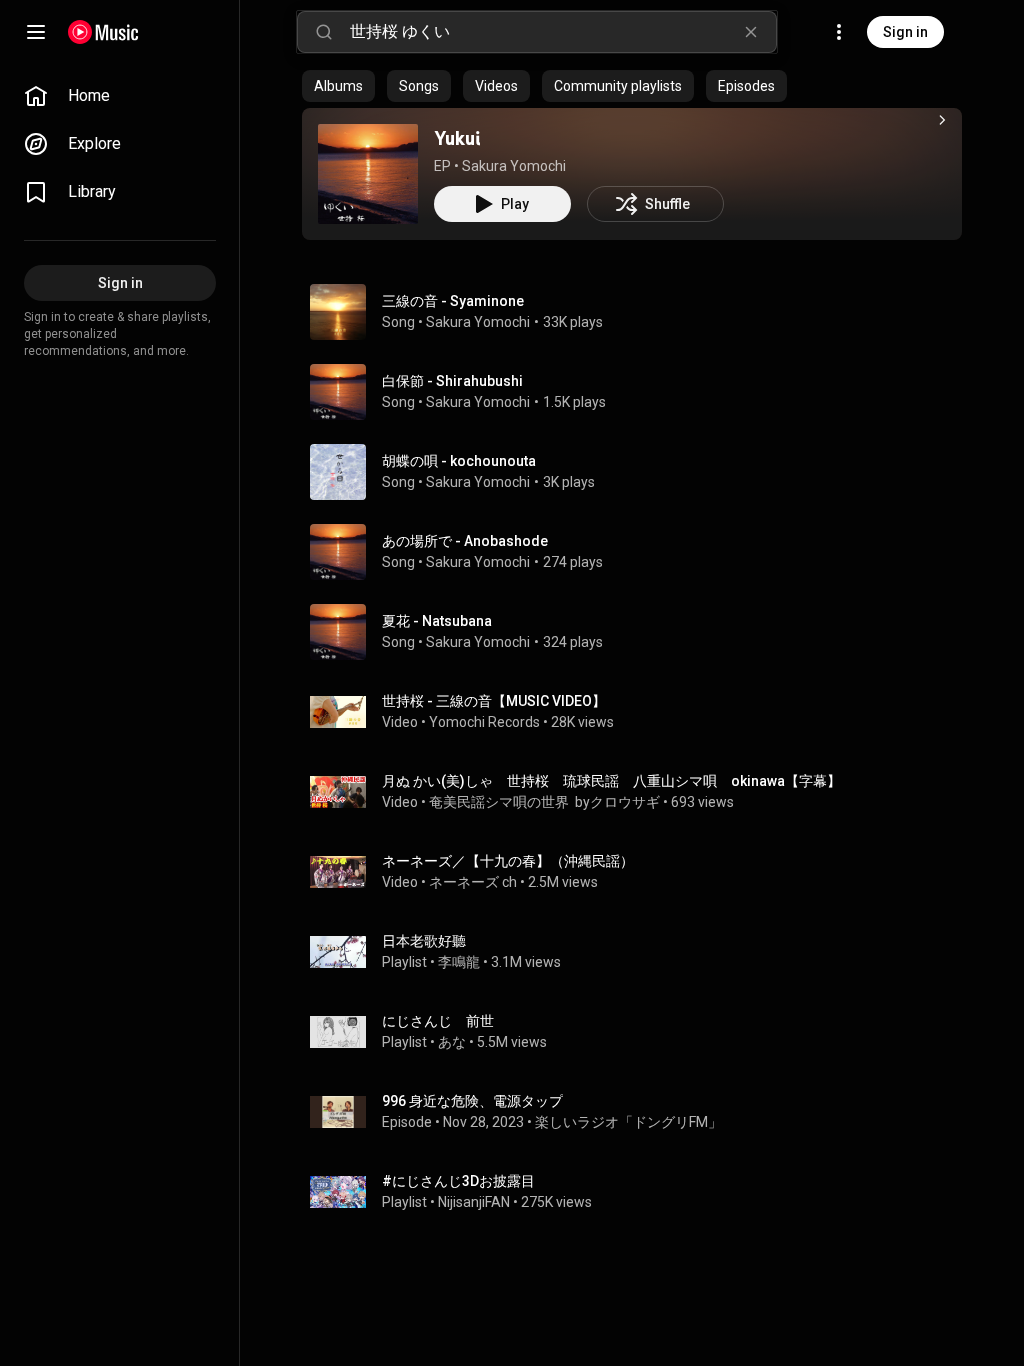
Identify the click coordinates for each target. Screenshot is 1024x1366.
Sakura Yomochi (514, 166)
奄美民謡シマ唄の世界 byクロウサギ (544, 802)
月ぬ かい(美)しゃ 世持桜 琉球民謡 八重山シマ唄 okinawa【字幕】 (611, 781)
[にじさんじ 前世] (640, 1032)
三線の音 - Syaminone (453, 301)
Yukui (457, 138)
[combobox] (563, 32)
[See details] (942, 120)
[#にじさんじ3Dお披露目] (640, 1192)
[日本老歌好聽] (640, 952)
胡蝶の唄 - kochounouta (459, 461)
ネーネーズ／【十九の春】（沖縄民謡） (508, 861)
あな (452, 1042)
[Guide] (36, 32)
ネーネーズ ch (473, 882)
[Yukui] (368, 174)
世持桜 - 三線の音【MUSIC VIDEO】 (494, 701)
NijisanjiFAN (474, 1202)
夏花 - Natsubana (437, 621)
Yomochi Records (484, 722)
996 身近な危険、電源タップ (472, 1101)
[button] (368, 174)
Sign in (905, 32)
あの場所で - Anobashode (465, 541)
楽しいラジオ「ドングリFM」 (628, 1122)
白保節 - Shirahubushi (452, 381)
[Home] (103, 32)
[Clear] (751, 32)
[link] (120, 96)
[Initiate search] (324, 32)
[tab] (338, 86)
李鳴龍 (459, 962)
